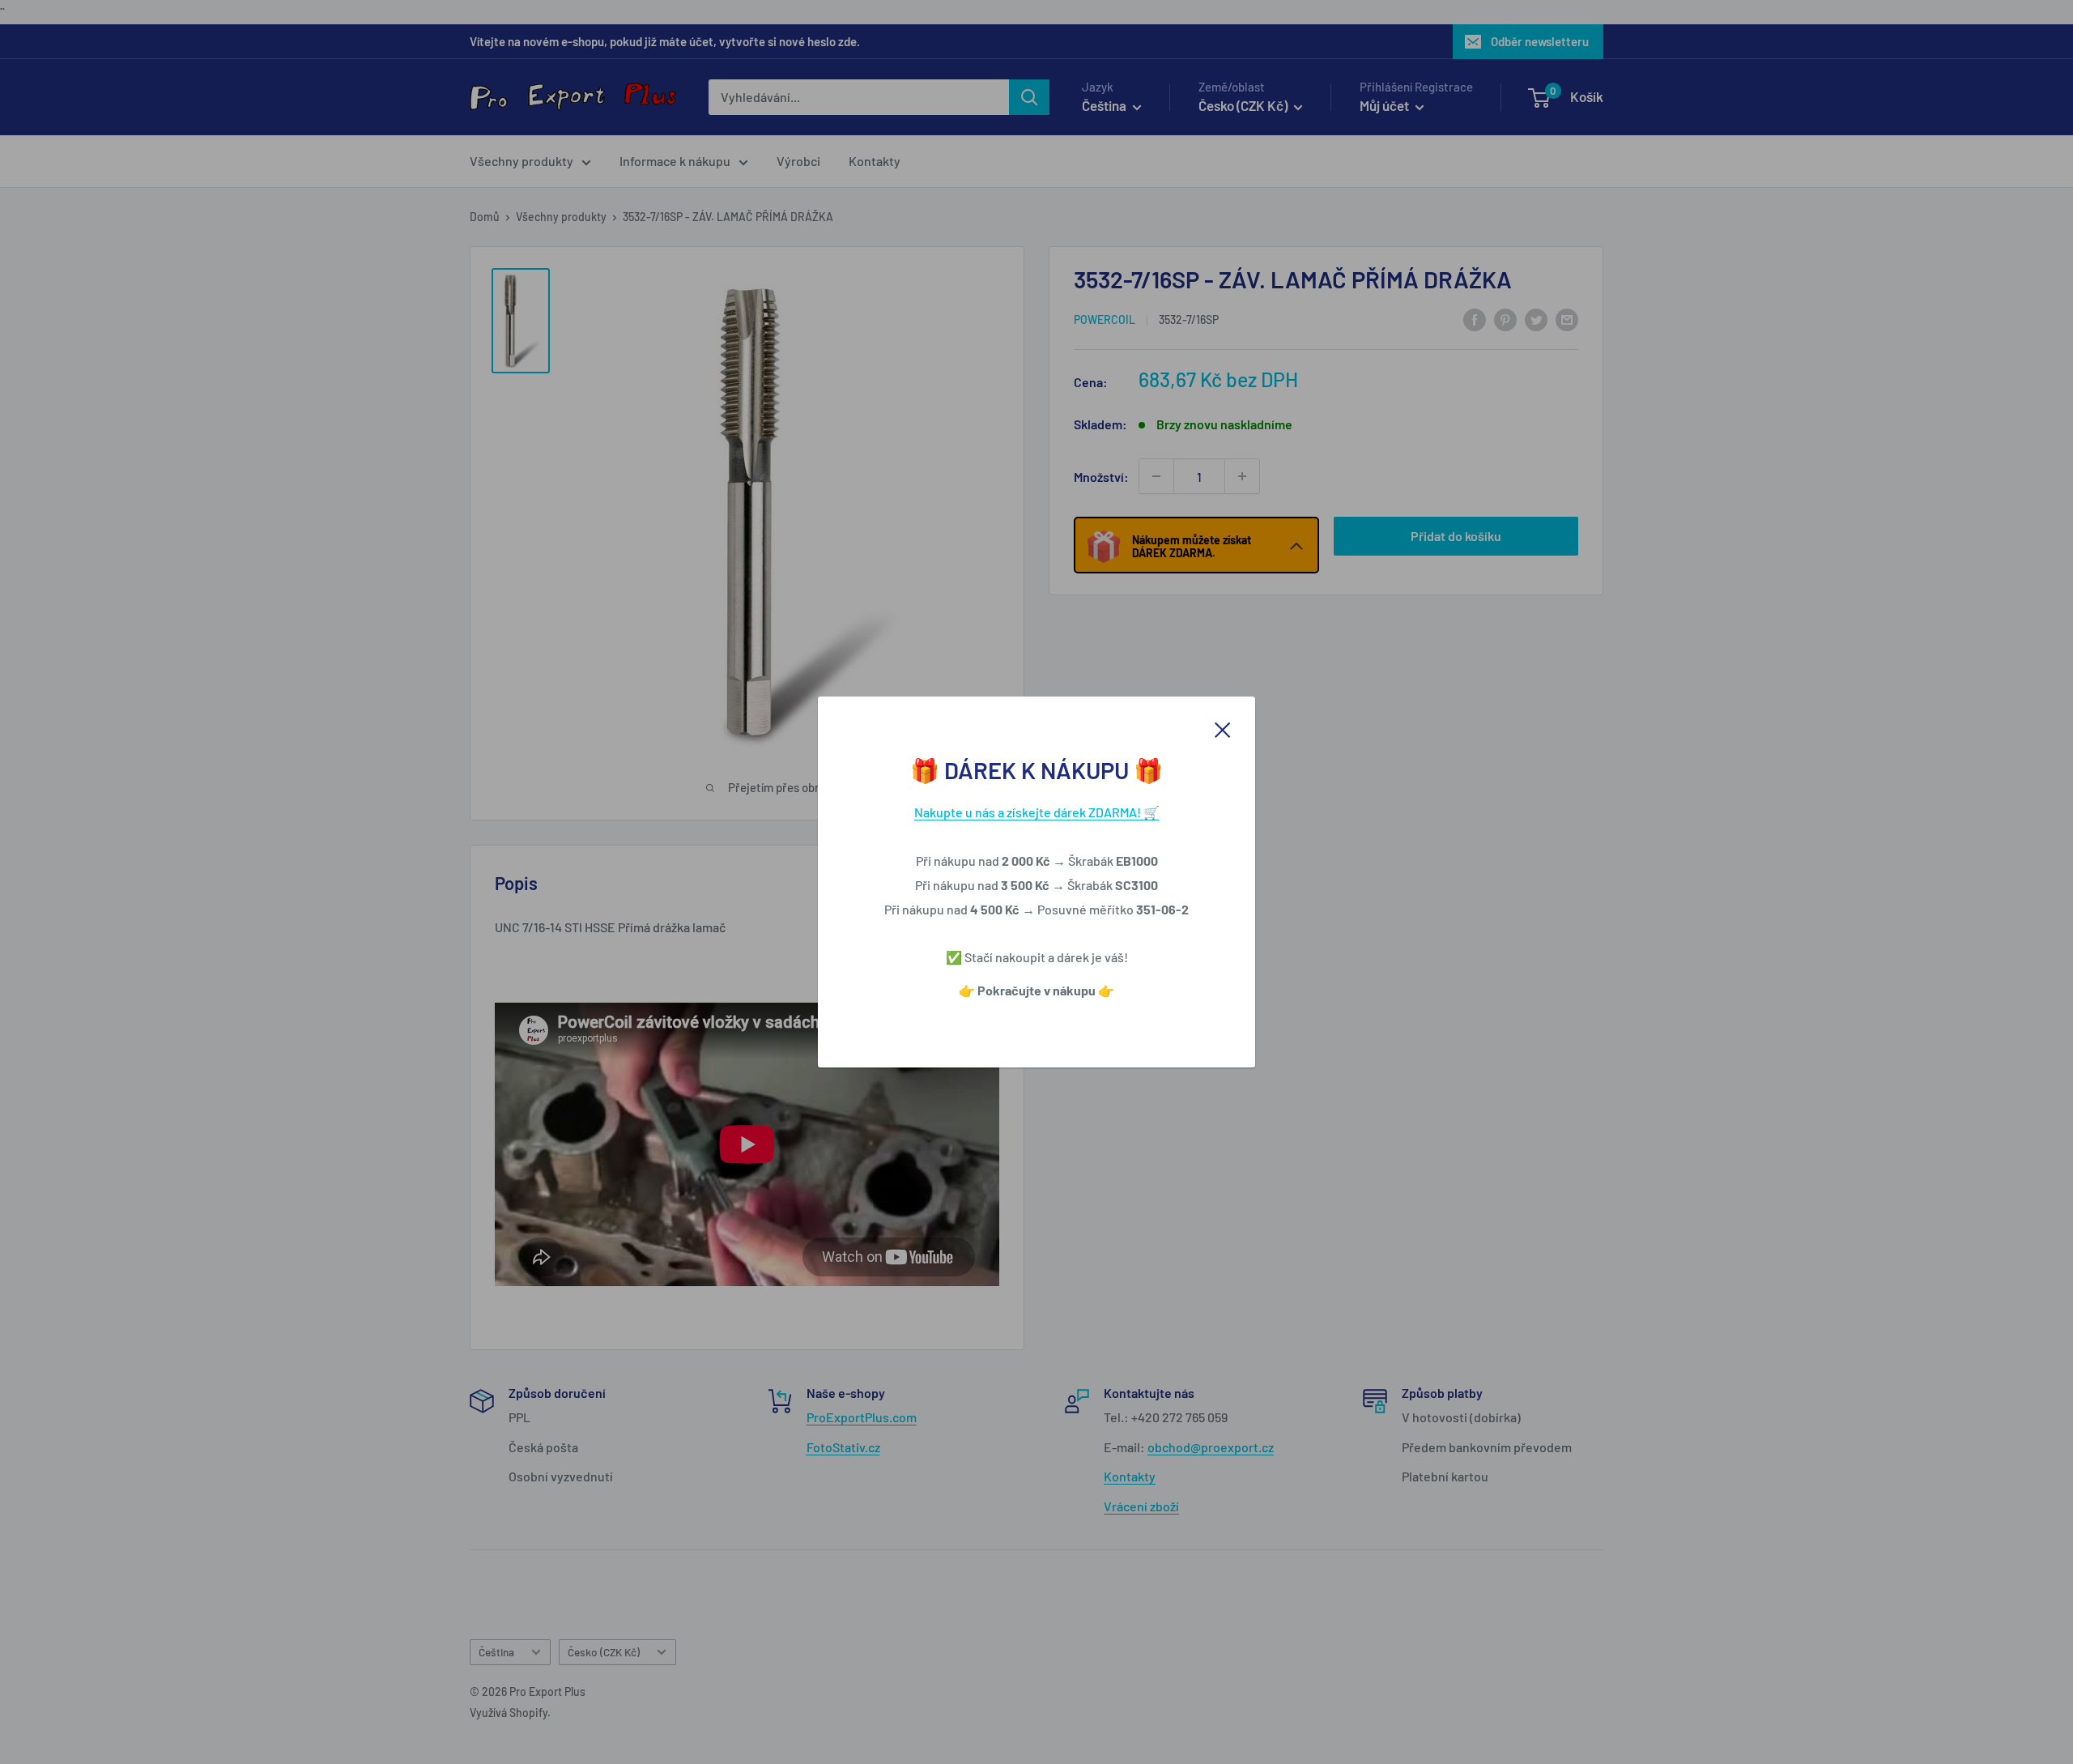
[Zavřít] (1223, 728)
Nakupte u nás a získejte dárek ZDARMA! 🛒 (1037, 812)
